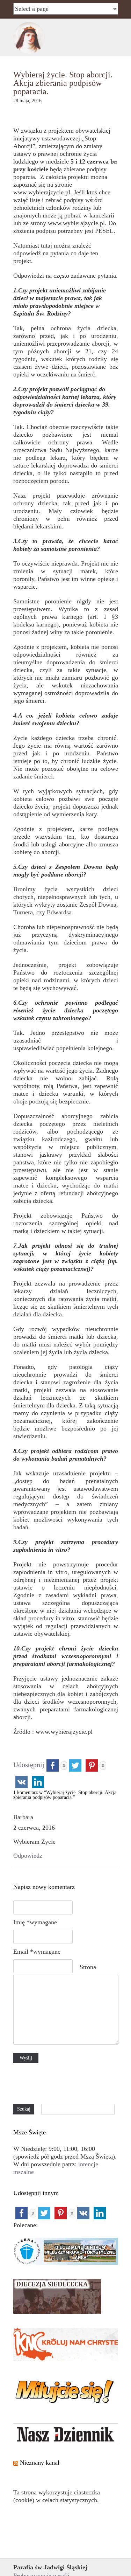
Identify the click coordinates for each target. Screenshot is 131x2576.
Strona (88, 1967)
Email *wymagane (37, 1952)
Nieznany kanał (40, 2463)
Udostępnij (29, 1765)
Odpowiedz (28, 1856)
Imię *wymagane (35, 1922)
